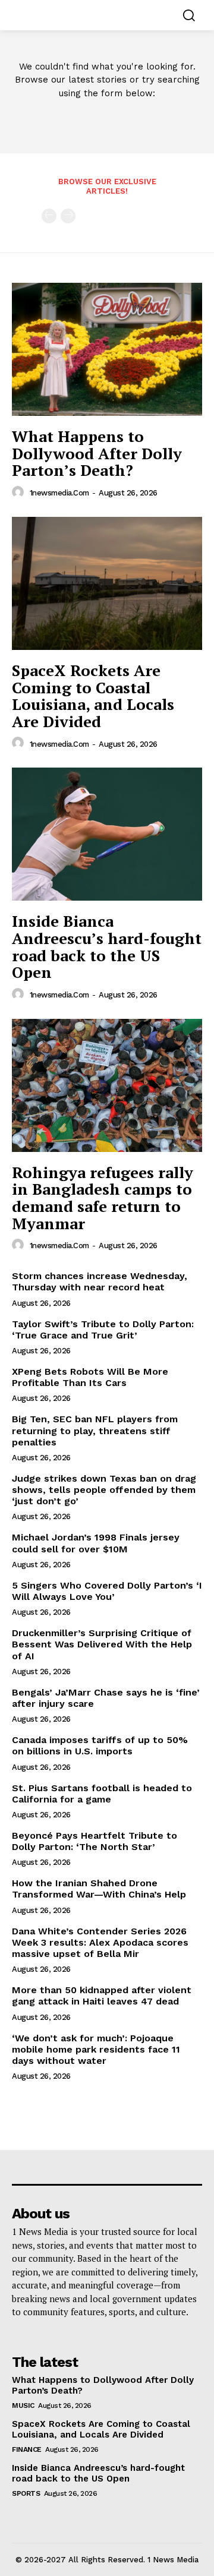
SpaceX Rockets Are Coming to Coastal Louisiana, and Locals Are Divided (93, 696)
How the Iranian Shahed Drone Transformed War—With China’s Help (99, 1889)
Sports (26, 2493)
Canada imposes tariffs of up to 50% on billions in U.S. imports (100, 1745)
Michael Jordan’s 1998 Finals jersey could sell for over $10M (96, 1543)
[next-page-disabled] (68, 216)
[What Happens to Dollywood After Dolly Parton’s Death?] (107, 349)
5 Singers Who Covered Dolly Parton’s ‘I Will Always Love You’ (107, 1591)
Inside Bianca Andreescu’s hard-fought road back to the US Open (107, 946)
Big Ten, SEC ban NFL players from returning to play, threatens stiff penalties (95, 1430)
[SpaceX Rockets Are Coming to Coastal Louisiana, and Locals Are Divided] (107, 583)
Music (23, 2405)
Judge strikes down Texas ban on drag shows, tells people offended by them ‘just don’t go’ (104, 1490)
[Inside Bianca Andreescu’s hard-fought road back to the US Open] (107, 834)
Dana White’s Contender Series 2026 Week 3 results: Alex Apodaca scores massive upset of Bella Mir (100, 1942)
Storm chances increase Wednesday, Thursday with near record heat (100, 1281)
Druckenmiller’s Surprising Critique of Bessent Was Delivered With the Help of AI (102, 1644)
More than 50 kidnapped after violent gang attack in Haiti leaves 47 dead (102, 1996)
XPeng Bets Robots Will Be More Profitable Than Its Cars (90, 1377)
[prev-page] (49, 216)
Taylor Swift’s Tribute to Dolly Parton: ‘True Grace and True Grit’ (103, 1330)
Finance (27, 2449)
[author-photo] (20, 493)
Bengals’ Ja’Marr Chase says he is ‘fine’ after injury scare (106, 1698)
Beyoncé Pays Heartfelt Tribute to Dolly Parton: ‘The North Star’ (95, 1841)
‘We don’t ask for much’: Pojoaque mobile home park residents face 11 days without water (96, 2049)
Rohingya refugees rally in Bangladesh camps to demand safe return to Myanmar (103, 1198)
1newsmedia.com (59, 493)
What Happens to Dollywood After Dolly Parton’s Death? (97, 453)
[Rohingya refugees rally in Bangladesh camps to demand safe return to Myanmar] (107, 1085)
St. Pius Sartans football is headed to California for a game (102, 1794)
